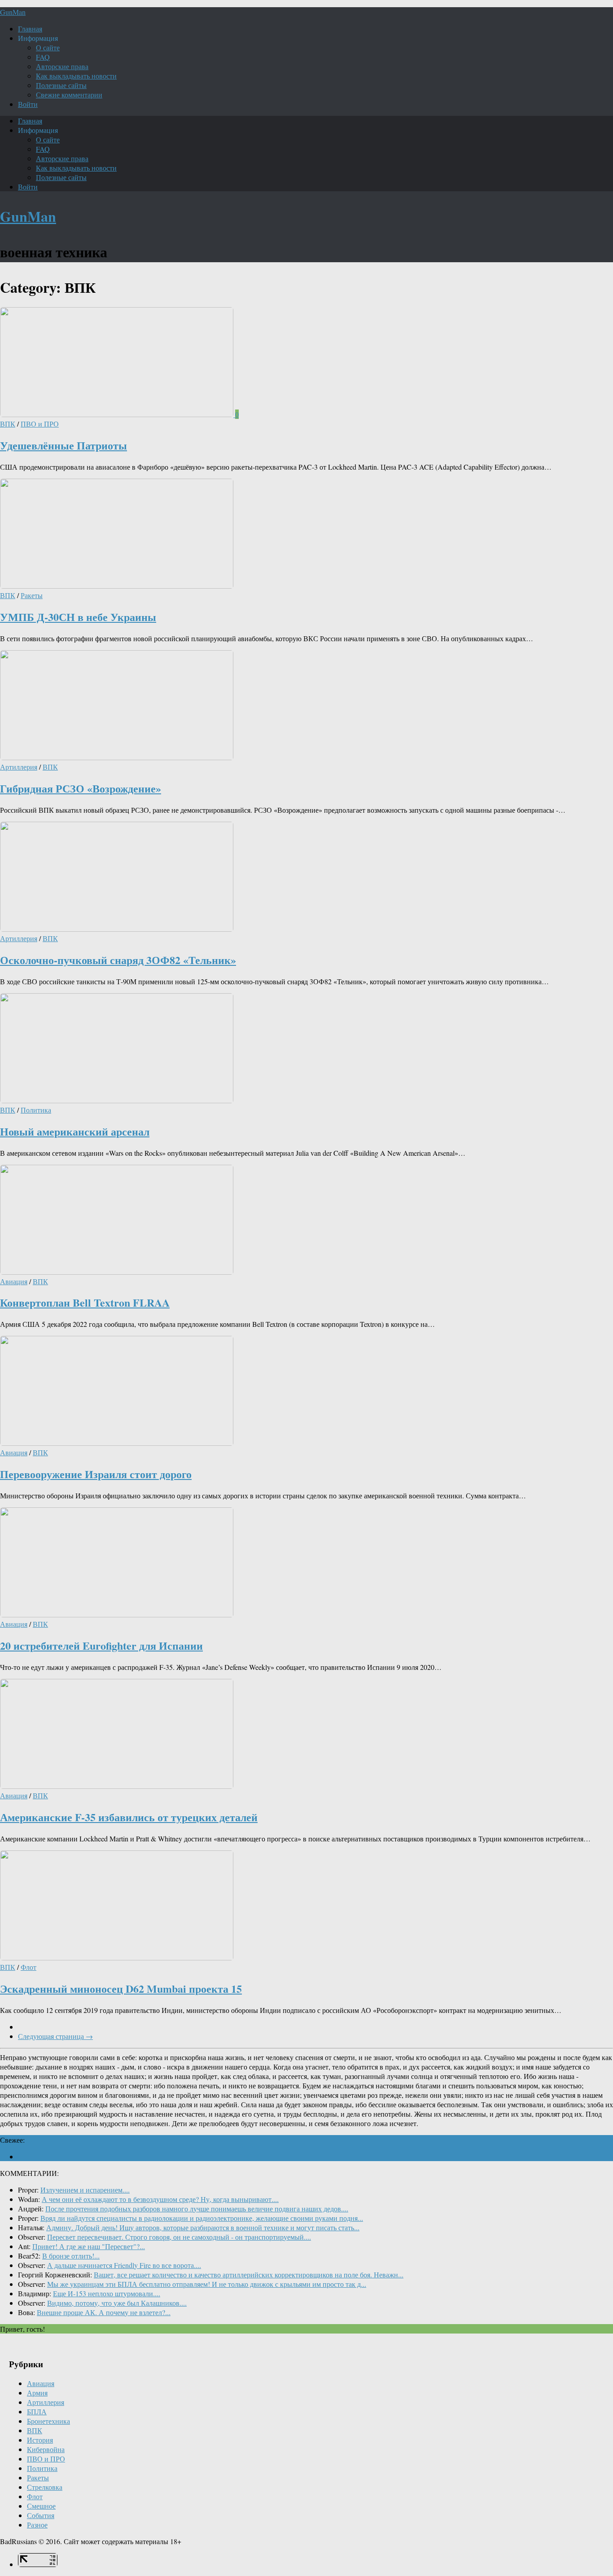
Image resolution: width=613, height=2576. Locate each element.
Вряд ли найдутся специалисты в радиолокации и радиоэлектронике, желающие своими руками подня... (202, 2218)
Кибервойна (46, 2449)
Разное (37, 2525)
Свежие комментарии (69, 95)
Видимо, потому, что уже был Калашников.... (117, 2303)
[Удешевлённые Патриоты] (118, 414)
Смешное (41, 2506)
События (41, 2515)
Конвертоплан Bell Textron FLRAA (85, 1302)
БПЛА (37, 2411)
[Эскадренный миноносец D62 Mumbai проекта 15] (117, 1957)
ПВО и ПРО (40, 424)
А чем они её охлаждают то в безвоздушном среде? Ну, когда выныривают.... (160, 2199)
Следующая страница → (55, 2036)
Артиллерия (19, 767)
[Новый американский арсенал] (117, 1100)
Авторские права (62, 66)
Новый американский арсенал (75, 1131)
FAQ (43, 57)
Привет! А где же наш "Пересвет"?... (89, 2246)
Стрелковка (45, 2487)
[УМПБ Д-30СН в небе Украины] (117, 586)
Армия (37, 2393)
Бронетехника (48, 2421)
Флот (28, 1967)
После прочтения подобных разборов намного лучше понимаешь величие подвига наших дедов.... (197, 2208)
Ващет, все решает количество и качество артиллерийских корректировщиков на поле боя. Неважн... (249, 2274)
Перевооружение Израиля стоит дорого (96, 1474)
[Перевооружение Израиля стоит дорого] (117, 1443)
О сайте (48, 47)
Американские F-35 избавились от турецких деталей (129, 1817)
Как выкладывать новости (76, 76)
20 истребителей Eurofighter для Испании (101, 1645)
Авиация (14, 1281)
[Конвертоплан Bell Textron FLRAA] (117, 1272)
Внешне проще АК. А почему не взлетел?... (104, 2312)
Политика (36, 1110)
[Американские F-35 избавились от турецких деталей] (117, 1786)
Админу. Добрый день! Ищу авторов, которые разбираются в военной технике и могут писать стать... (203, 2227)
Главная (30, 29)
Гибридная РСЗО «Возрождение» (81, 788)
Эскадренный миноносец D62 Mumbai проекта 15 (121, 1988)
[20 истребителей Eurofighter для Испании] (117, 1614)
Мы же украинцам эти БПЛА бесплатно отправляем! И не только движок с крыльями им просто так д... (207, 2284)
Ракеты (32, 595)
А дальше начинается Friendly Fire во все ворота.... (124, 2265)
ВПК (8, 424)
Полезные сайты (61, 85)
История (40, 2440)
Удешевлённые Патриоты (63, 445)
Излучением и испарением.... (85, 2190)
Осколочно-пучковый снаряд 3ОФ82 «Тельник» (118, 960)
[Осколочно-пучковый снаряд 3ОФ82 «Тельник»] (117, 929)
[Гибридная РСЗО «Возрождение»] (117, 757)
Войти (28, 104)
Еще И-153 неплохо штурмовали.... (107, 2293)
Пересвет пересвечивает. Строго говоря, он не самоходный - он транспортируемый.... (179, 2237)
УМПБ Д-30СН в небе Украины (78, 617)
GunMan (13, 12)
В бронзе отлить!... (71, 2256)
